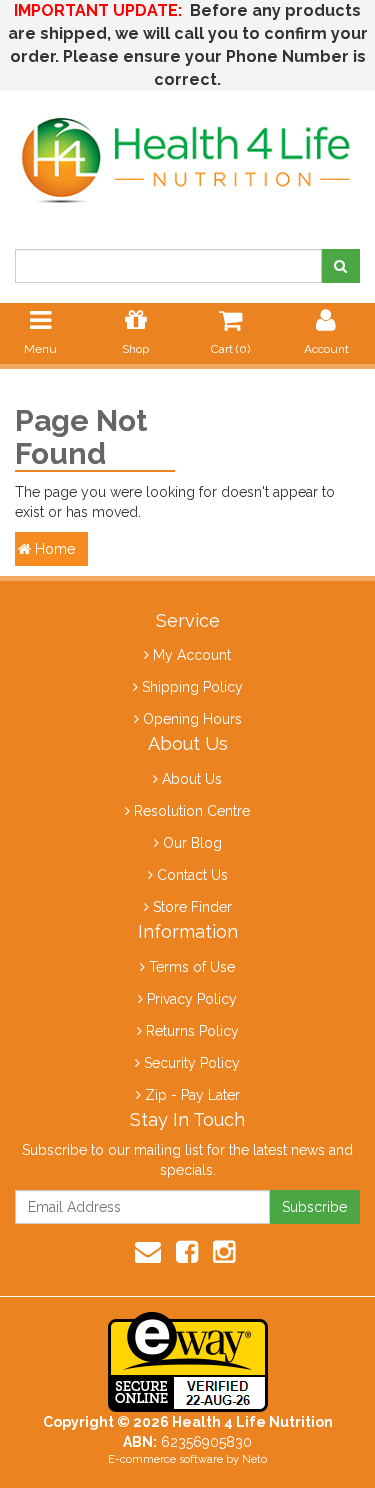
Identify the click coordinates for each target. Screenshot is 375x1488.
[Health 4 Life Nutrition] (187, 150)
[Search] (340, 266)
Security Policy (192, 1063)
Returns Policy (192, 1031)
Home (53, 549)
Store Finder (192, 907)
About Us (192, 779)
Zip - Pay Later (192, 1095)
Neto (254, 1459)
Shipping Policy (192, 687)
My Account (192, 655)
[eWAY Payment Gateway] (188, 1361)
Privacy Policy (192, 999)
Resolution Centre (192, 811)
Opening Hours (192, 719)
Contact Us (192, 875)
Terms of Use (192, 967)
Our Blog (192, 843)
